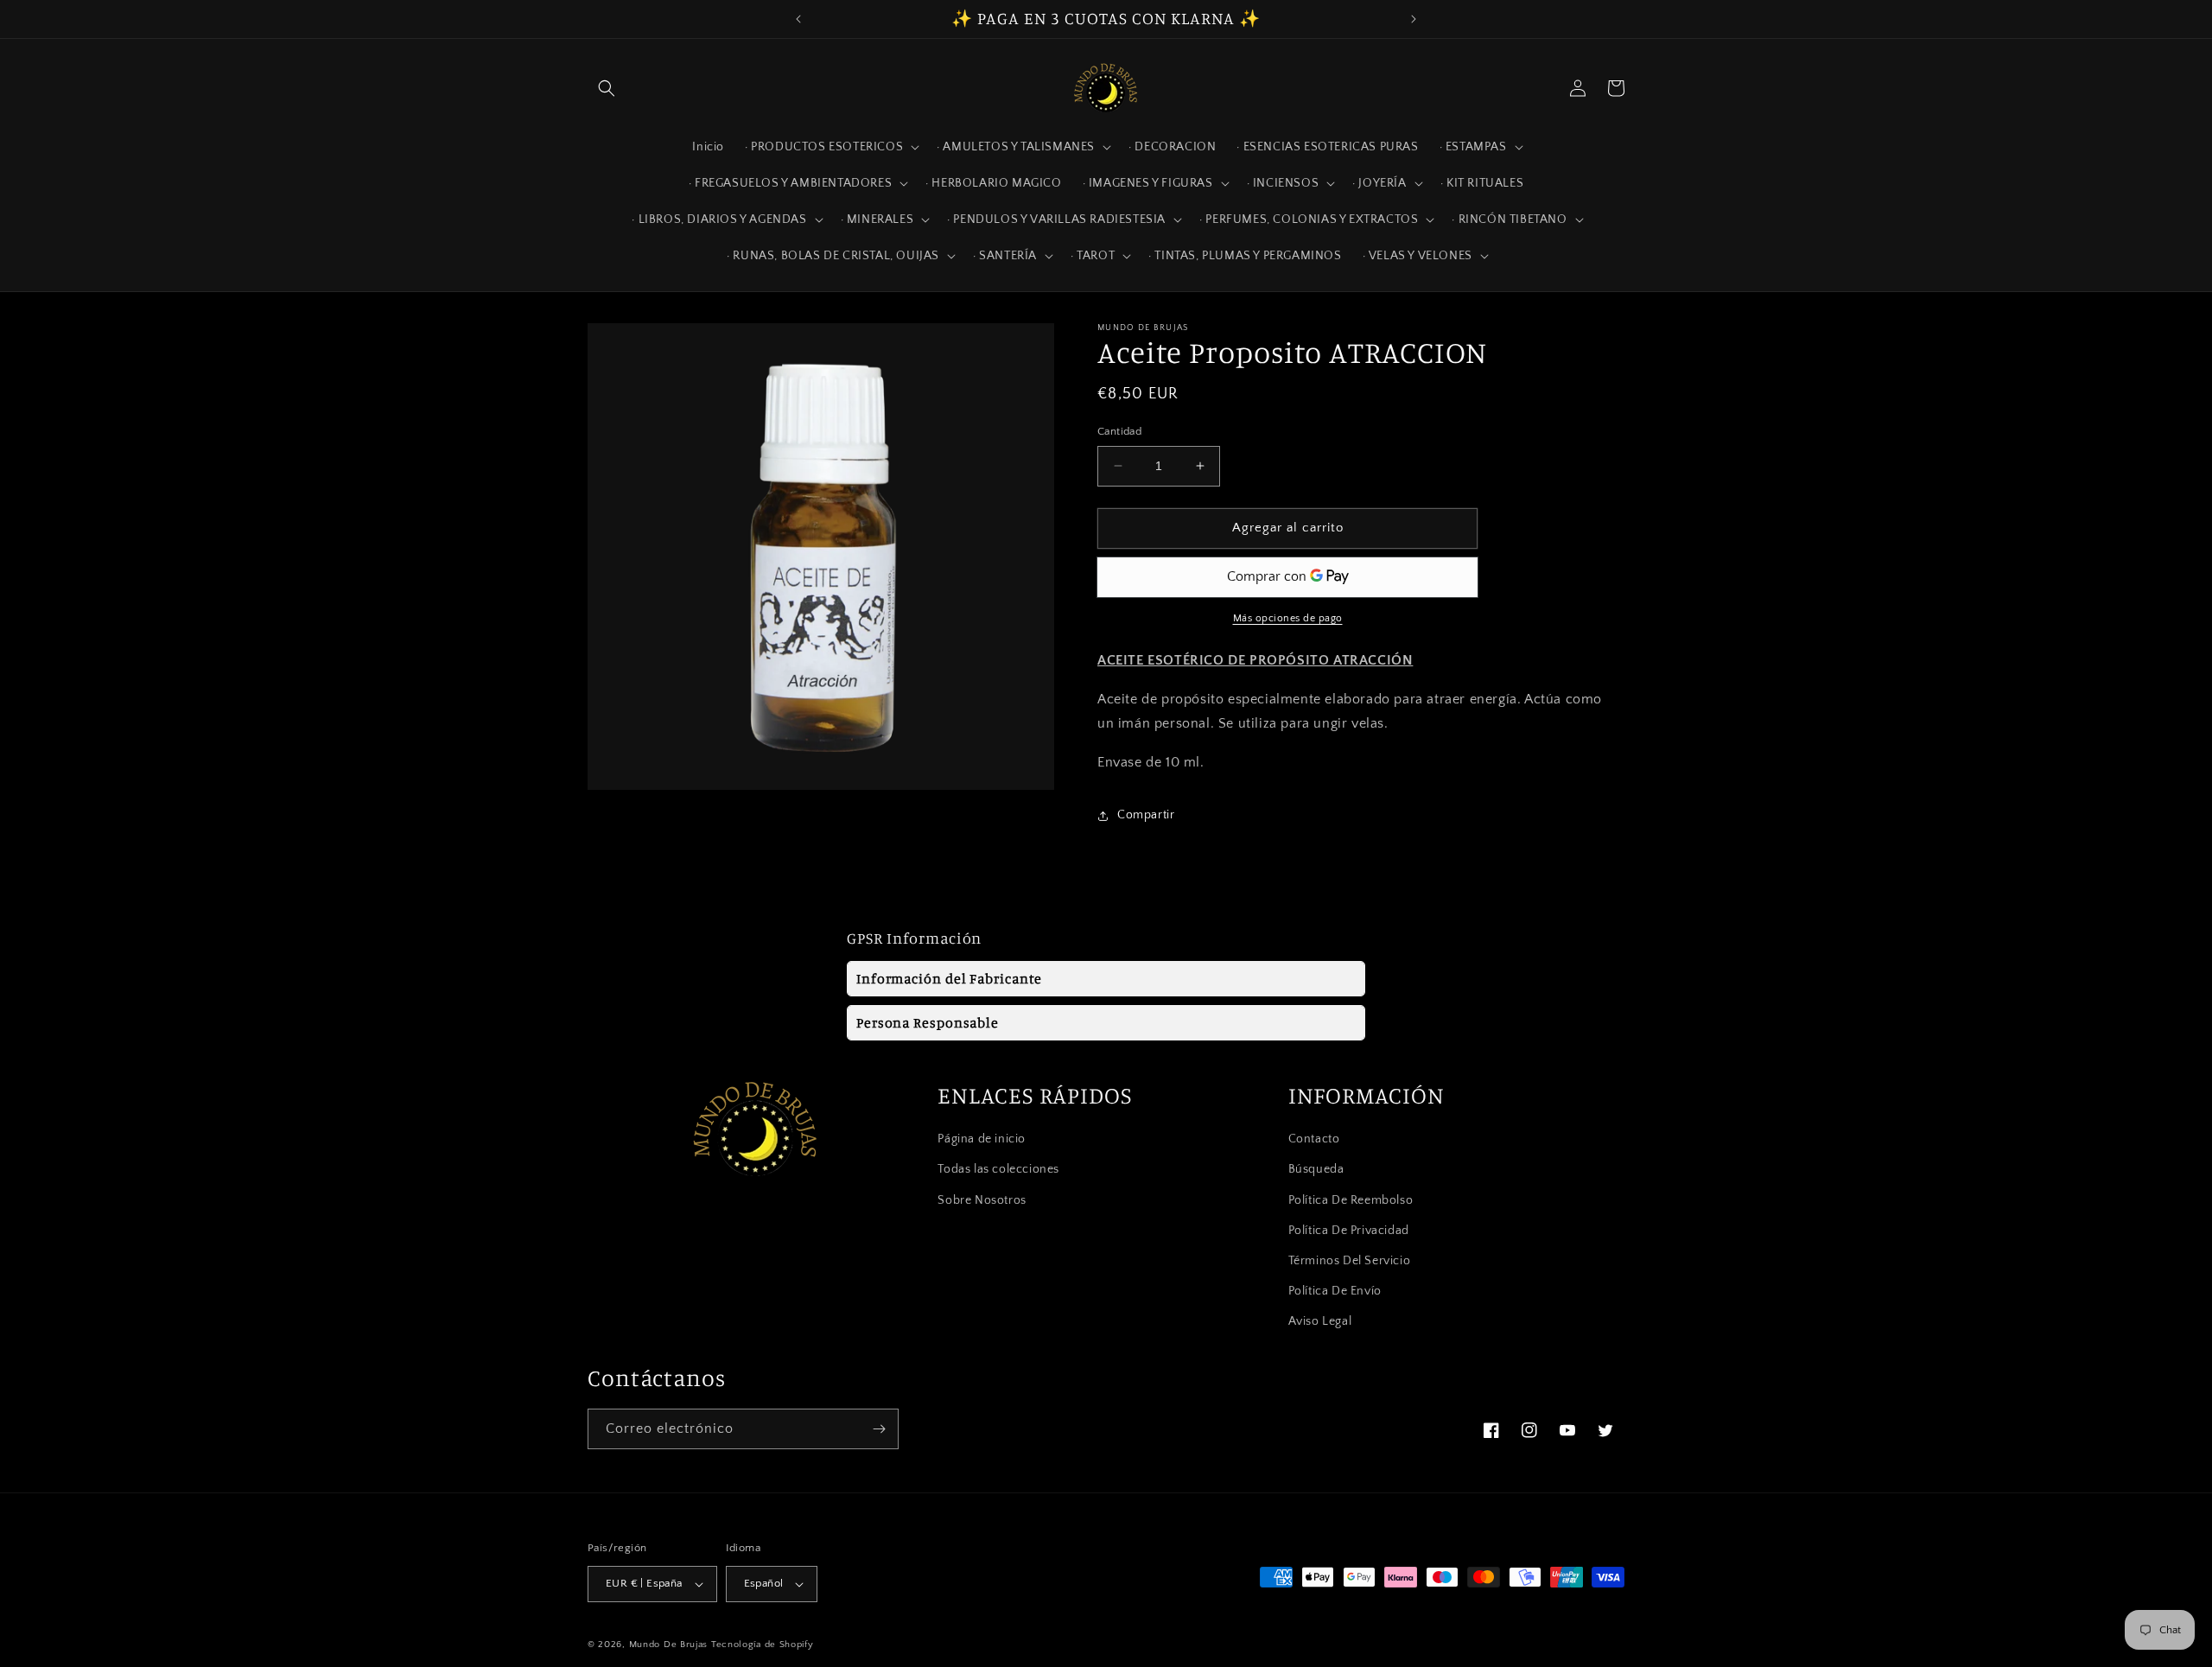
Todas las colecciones (998, 1170)
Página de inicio (982, 1139)
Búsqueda (1316, 1170)
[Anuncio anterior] (798, 19)
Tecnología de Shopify (763, 1645)
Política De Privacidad (1349, 1231)
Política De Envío (1335, 1291)
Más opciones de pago (1288, 618)
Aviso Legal (1320, 1322)
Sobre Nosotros (982, 1200)
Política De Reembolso (1351, 1200)
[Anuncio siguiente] (1414, 19)
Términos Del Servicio (1350, 1261)
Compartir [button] (1146, 815)
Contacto (1314, 1139)
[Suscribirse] (879, 1429)
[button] (607, 88)
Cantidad (1119, 431)
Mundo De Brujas (669, 1645)
